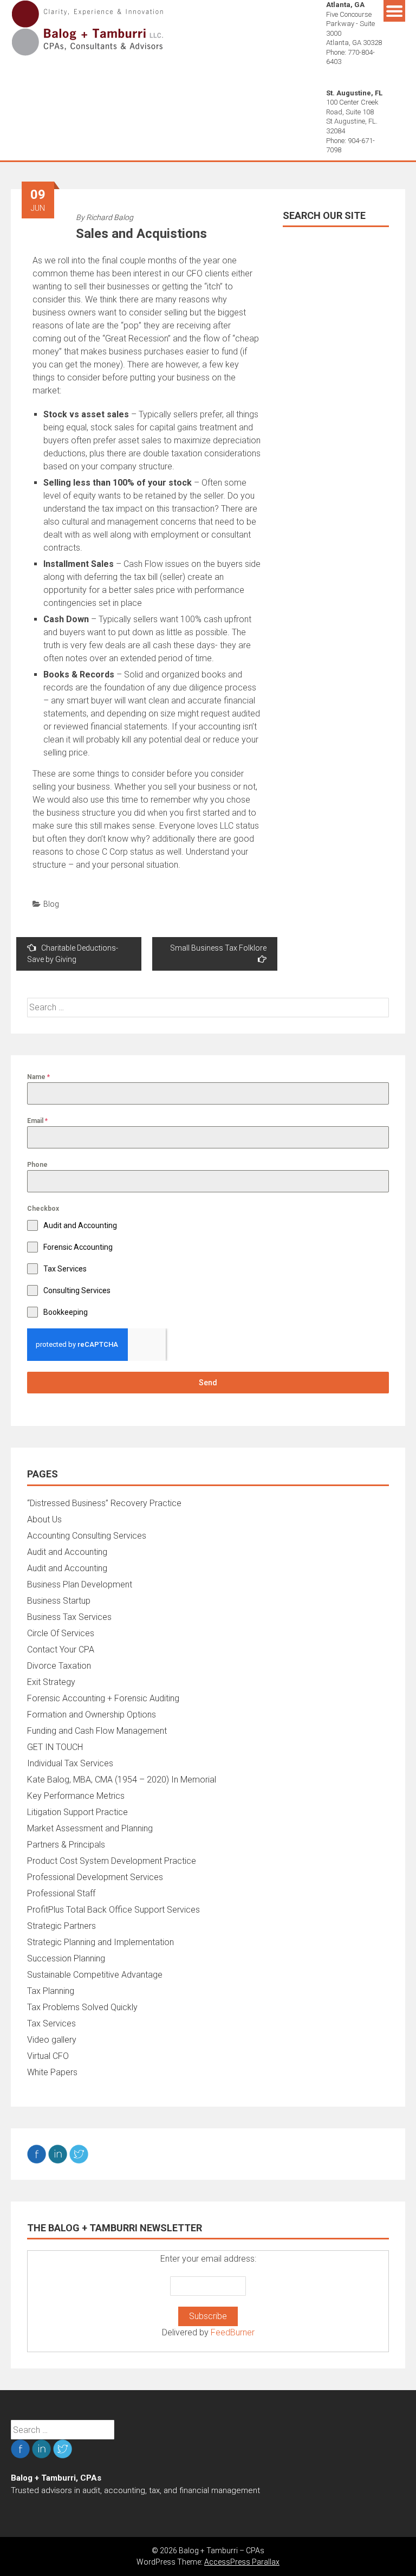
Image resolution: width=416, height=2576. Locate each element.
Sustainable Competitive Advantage (95, 1975)
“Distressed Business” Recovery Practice (104, 1503)
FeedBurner (233, 2332)
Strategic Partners (61, 1926)
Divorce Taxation (59, 1666)
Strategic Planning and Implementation (100, 1942)
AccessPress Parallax (242, 2562)
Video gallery (52, 2040)
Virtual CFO (48, 2056)
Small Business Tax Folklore (218, 948)
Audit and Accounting (67, 1552)
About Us (44, 1519)
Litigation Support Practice (77, 1812)
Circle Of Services (61, 1633)
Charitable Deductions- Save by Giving (73, 954)
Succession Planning (66, 1958)
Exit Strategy (51, 1682)
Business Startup (59, 1601)
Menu (394, 11)
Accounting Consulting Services (87, 1536)
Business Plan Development (80, 1584)
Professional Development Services (95, 1877)
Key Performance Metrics (76, 1796)
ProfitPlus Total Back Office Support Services (113, 1910)
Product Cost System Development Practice (112, 1861)
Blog (51, 904)
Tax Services (51, 2023)
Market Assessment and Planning (90, 1828)
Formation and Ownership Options (92, 1715)
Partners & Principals (66, 1845)
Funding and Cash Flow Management (97, 1731)
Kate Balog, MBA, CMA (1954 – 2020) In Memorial (122, 1780)
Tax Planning (51, 1991)
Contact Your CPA (61, 1649)
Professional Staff (61, 1893)
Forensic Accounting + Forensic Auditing (103, 1698)
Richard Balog (110, 217)
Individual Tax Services (70, 1763)
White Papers (52, 2072)
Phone (37, 1165)
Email (37, 1121)
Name (38, 1077)
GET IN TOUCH (55, 1747)
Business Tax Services (69, 1617)
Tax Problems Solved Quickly (82, 2007)
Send (208, 1383)
